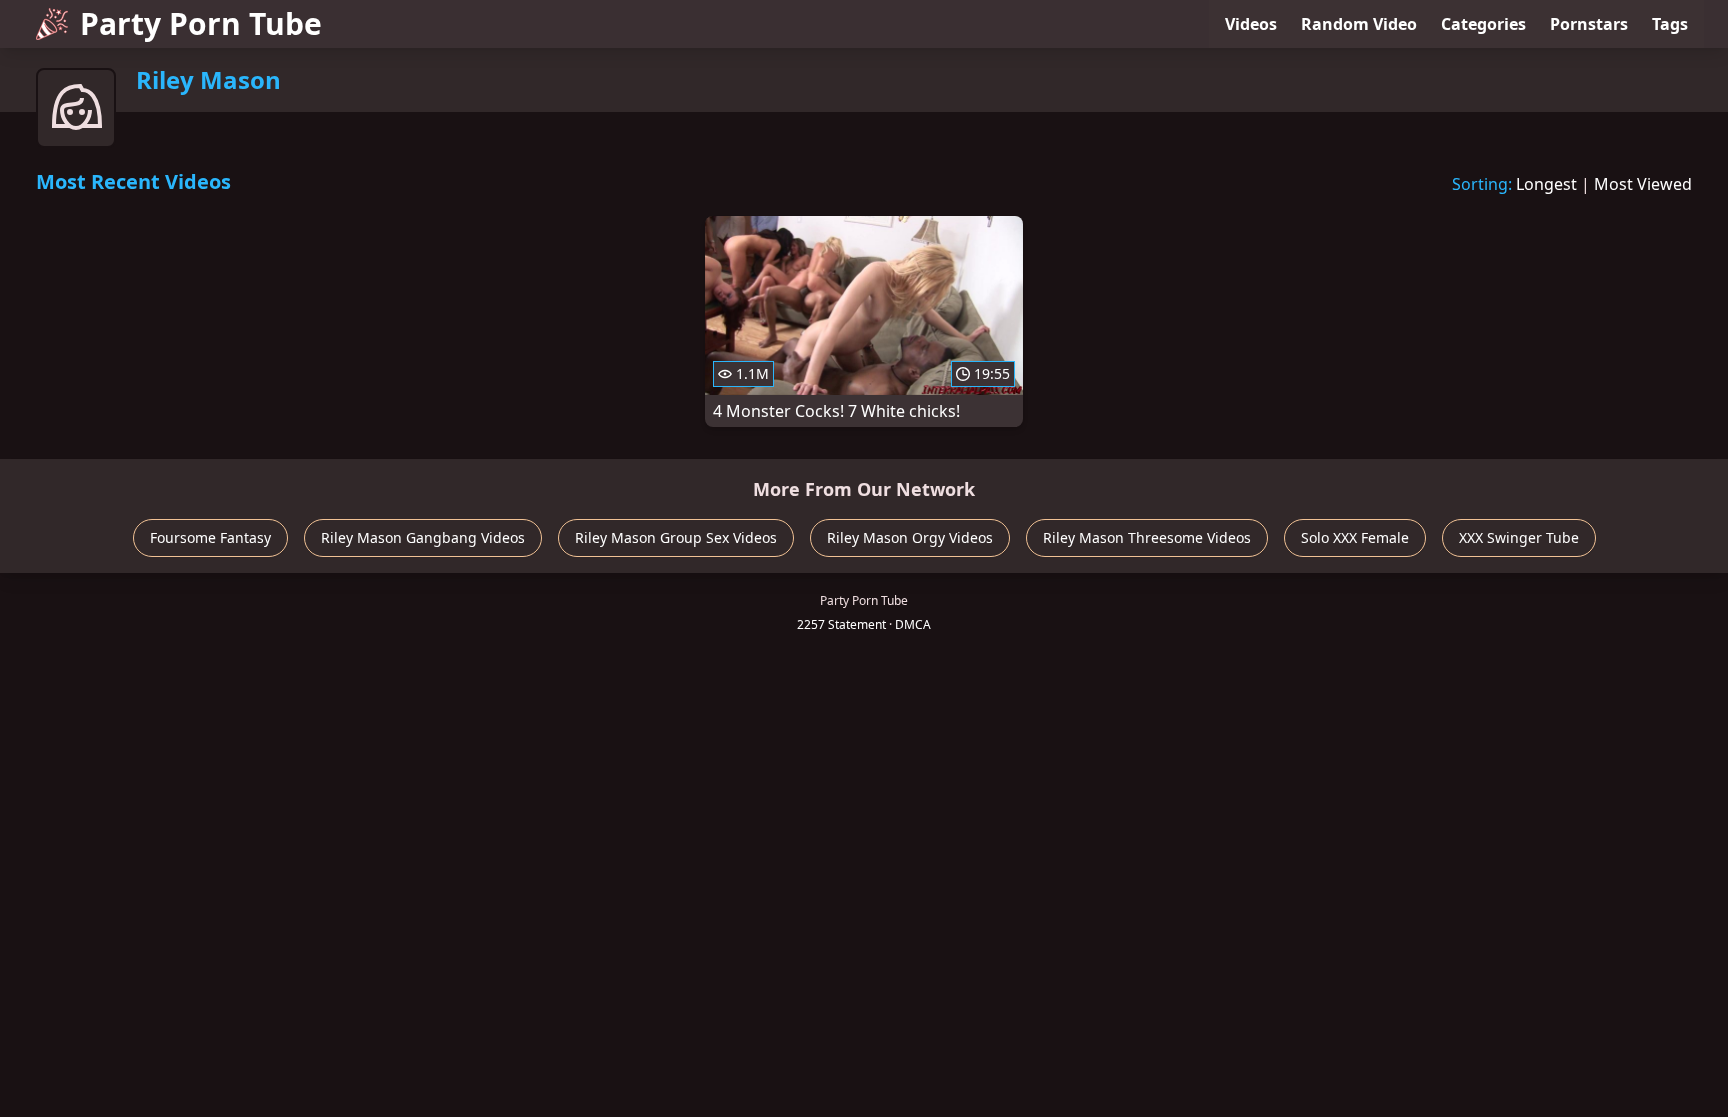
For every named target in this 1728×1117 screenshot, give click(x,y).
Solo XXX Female (1355, 537)
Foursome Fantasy (210, 537)
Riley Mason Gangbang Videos (423, 537)
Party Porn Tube (201, 23)
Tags (1670, 24)
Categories (1483, 24)
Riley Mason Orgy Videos (910, 537)
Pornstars (1589, 24)
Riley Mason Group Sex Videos (676, 537)
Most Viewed (1643, 184)
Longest (1546, 184)
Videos (1251, 24)
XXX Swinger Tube (1519, 537)
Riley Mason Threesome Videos (1147, 537)
